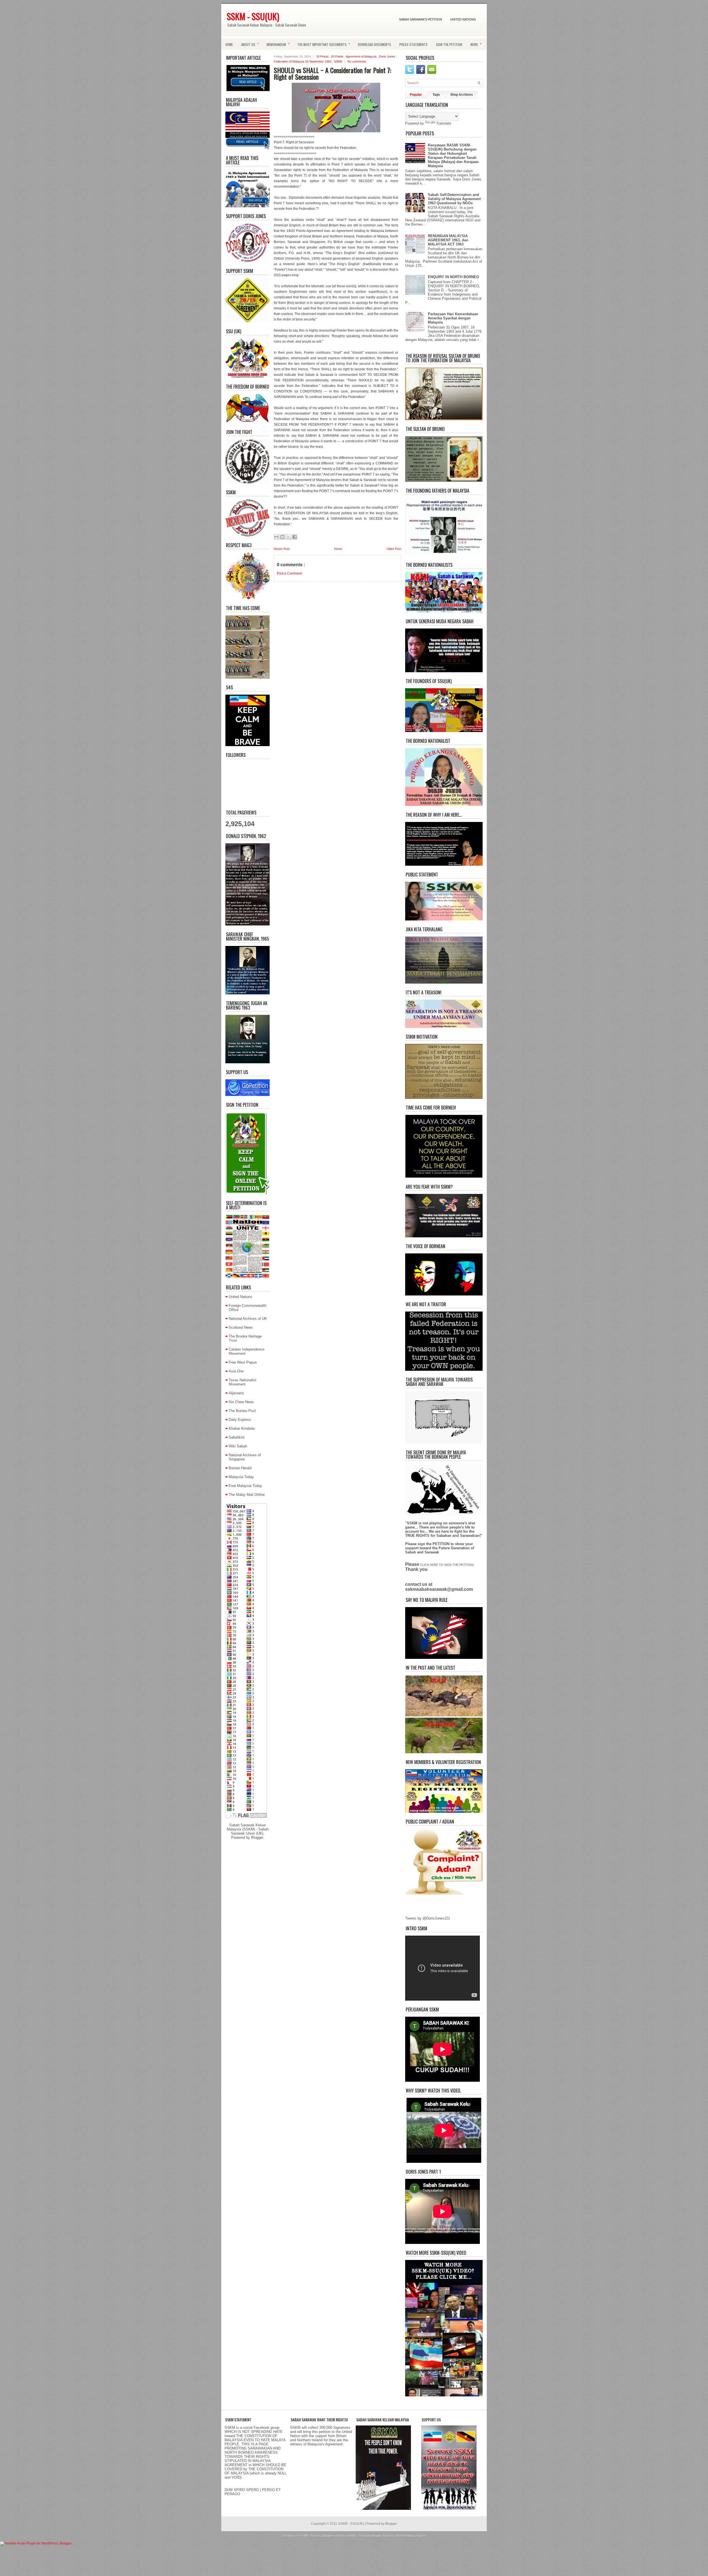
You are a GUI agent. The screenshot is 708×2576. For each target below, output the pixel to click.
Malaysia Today (241, 1477)
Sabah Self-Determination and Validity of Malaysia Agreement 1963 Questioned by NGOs (454, 199)
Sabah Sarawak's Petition (421, 19)
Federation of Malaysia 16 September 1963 (303, 61)
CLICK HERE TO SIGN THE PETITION (447, 1565)
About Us (250, 44)
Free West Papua (243, 1362)
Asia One (236, 1371)
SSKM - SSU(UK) (253, 16)
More (476, 44)
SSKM (338, 61)
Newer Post (282, 549)
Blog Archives (462, 95)
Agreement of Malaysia (361, 56)
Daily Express (240, 1420)
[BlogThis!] (282, 537)
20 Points (338, 56)
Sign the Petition (449, 44)
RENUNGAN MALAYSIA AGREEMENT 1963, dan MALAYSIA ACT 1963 (448, 240)
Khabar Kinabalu (242, 1428)
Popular (416, 95)
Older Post (394, 549)
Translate (444, 123)
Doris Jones (387, 56)
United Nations (463, 19)
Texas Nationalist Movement (243, 1382)
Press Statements (413, 44)
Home (229, 44)
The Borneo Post (242, 1411)
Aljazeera (236, 1393)
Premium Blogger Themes (377, 2536)
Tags (436, 95)
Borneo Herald (240, 1468)
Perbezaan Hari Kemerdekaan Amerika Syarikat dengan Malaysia (453, 318)
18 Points (323, 56)
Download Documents (374, 44)
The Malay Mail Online (247, 1495)
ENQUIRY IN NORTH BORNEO (453, 277)
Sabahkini (237, 1437)
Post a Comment (289, 573)
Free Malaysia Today (245, 1486)
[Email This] (276, 537)
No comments (357, 61)
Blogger (257, 1837)
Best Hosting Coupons (411, 2536)
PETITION (441, 1544)
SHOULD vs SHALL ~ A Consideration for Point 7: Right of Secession (332, 73)
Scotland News (241, 1327)
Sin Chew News (241, 1402)
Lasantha (350, 2536)
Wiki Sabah (238, 1446)
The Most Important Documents (324, 44)
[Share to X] (288, 537)
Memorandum (278, 44)
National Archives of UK (248, 1319)
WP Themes (312, 2536)
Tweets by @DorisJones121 (428, 1918)
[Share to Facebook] (295, 537)
